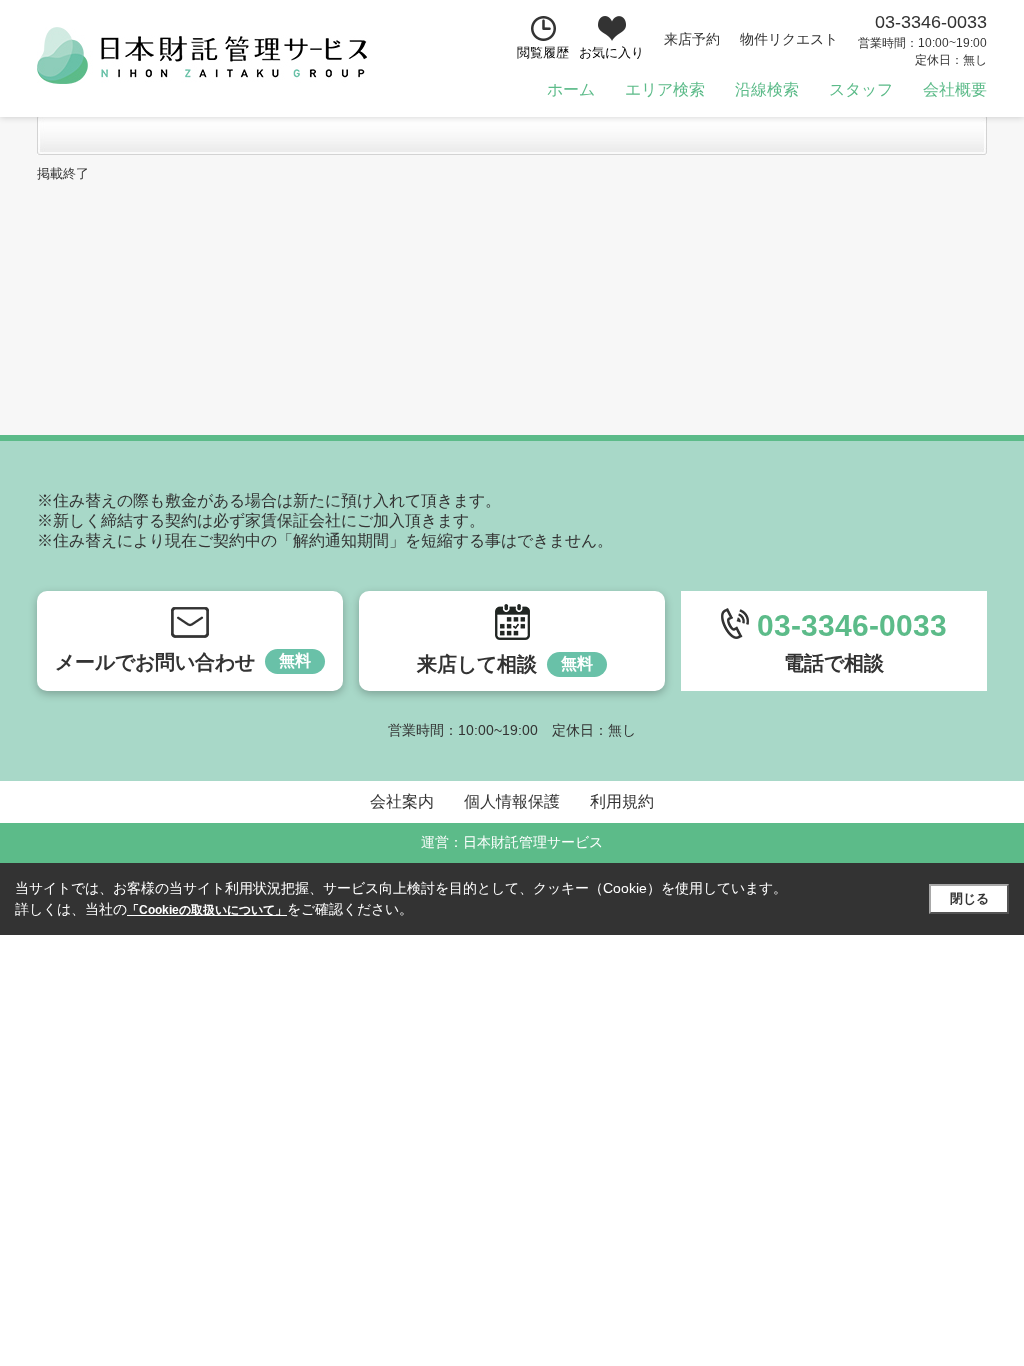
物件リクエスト (789, 39)
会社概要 (955, 89)
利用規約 (622, 801)
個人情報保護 (512, 801)
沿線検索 (767, 89)
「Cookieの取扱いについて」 (207, 910)
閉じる (969, 898)
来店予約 (692, 39)
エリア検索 (665, 89)
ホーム (571, 89)
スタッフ (861, 89)
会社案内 (402, 801)
